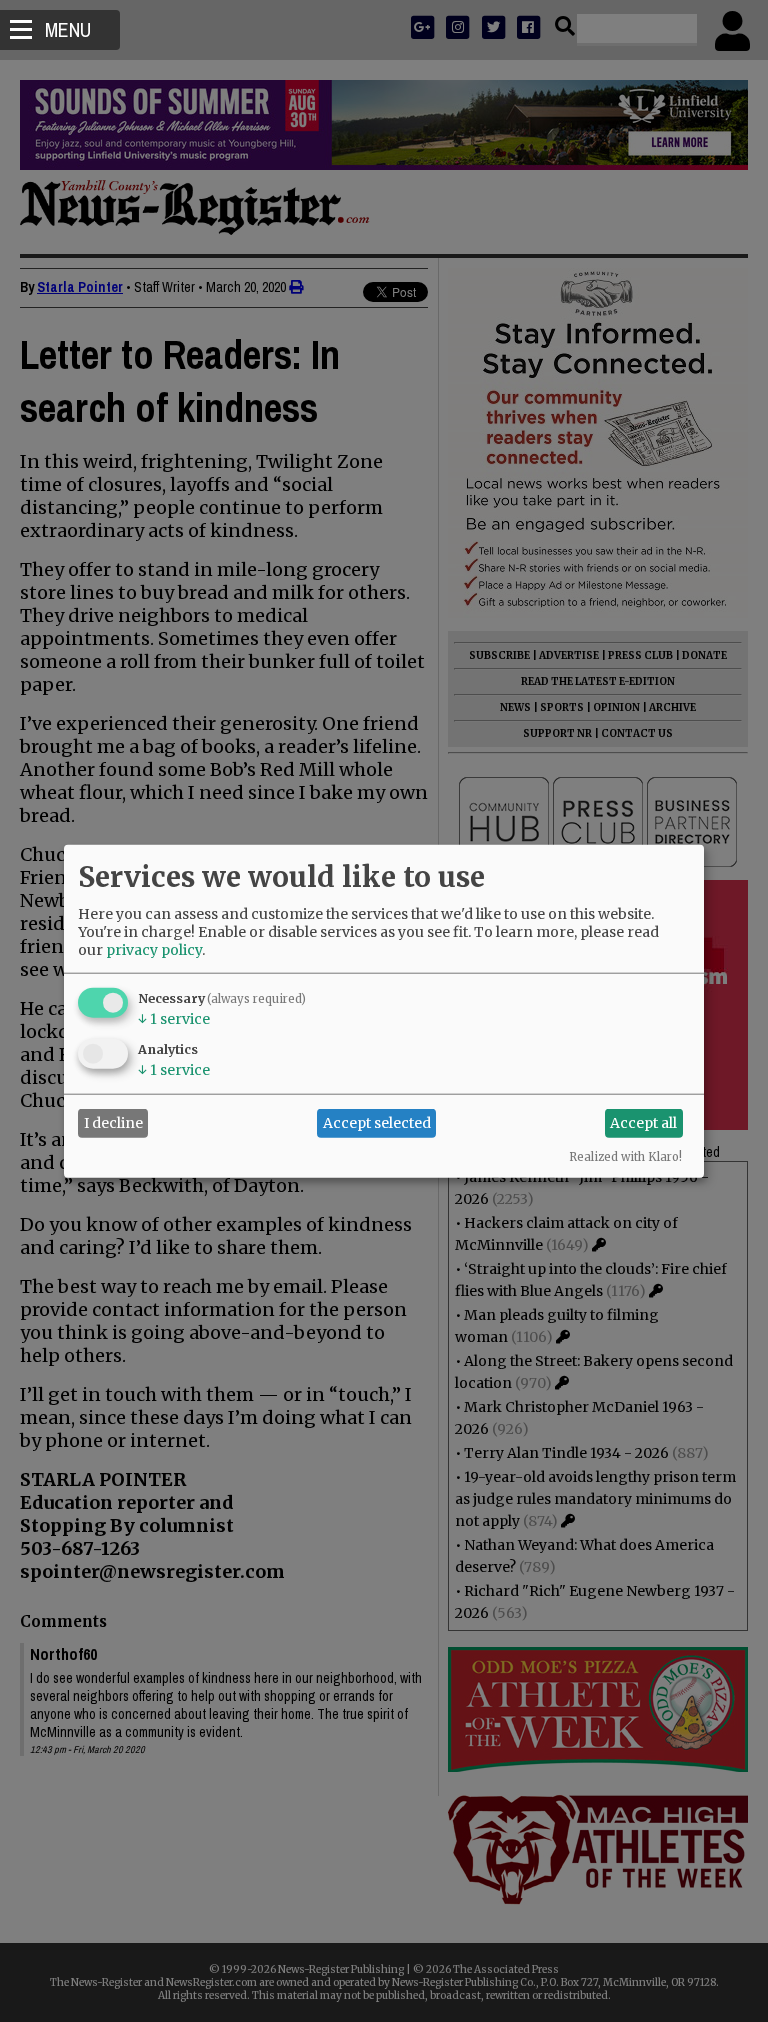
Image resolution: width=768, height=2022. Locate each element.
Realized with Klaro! (625, 1156)
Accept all (643, 1123)
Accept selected (377, 1123)
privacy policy (154, 949)
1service (174, 1018)
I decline (113, 1123)
